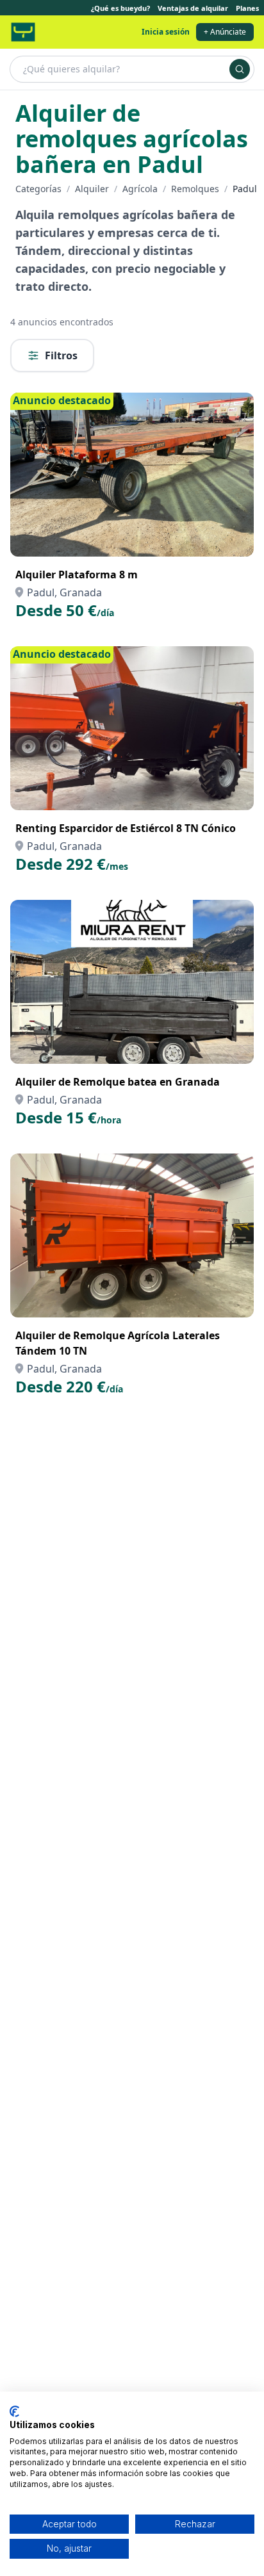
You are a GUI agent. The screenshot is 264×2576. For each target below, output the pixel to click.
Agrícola (140, 189)
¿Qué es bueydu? (120, 8)
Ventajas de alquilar (193, 8)
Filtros (61, 355)
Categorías (38, 189)
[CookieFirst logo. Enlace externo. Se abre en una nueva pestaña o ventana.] (14, 2411)
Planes (247, 8)
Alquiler (92, 189)
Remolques (195, 189)
